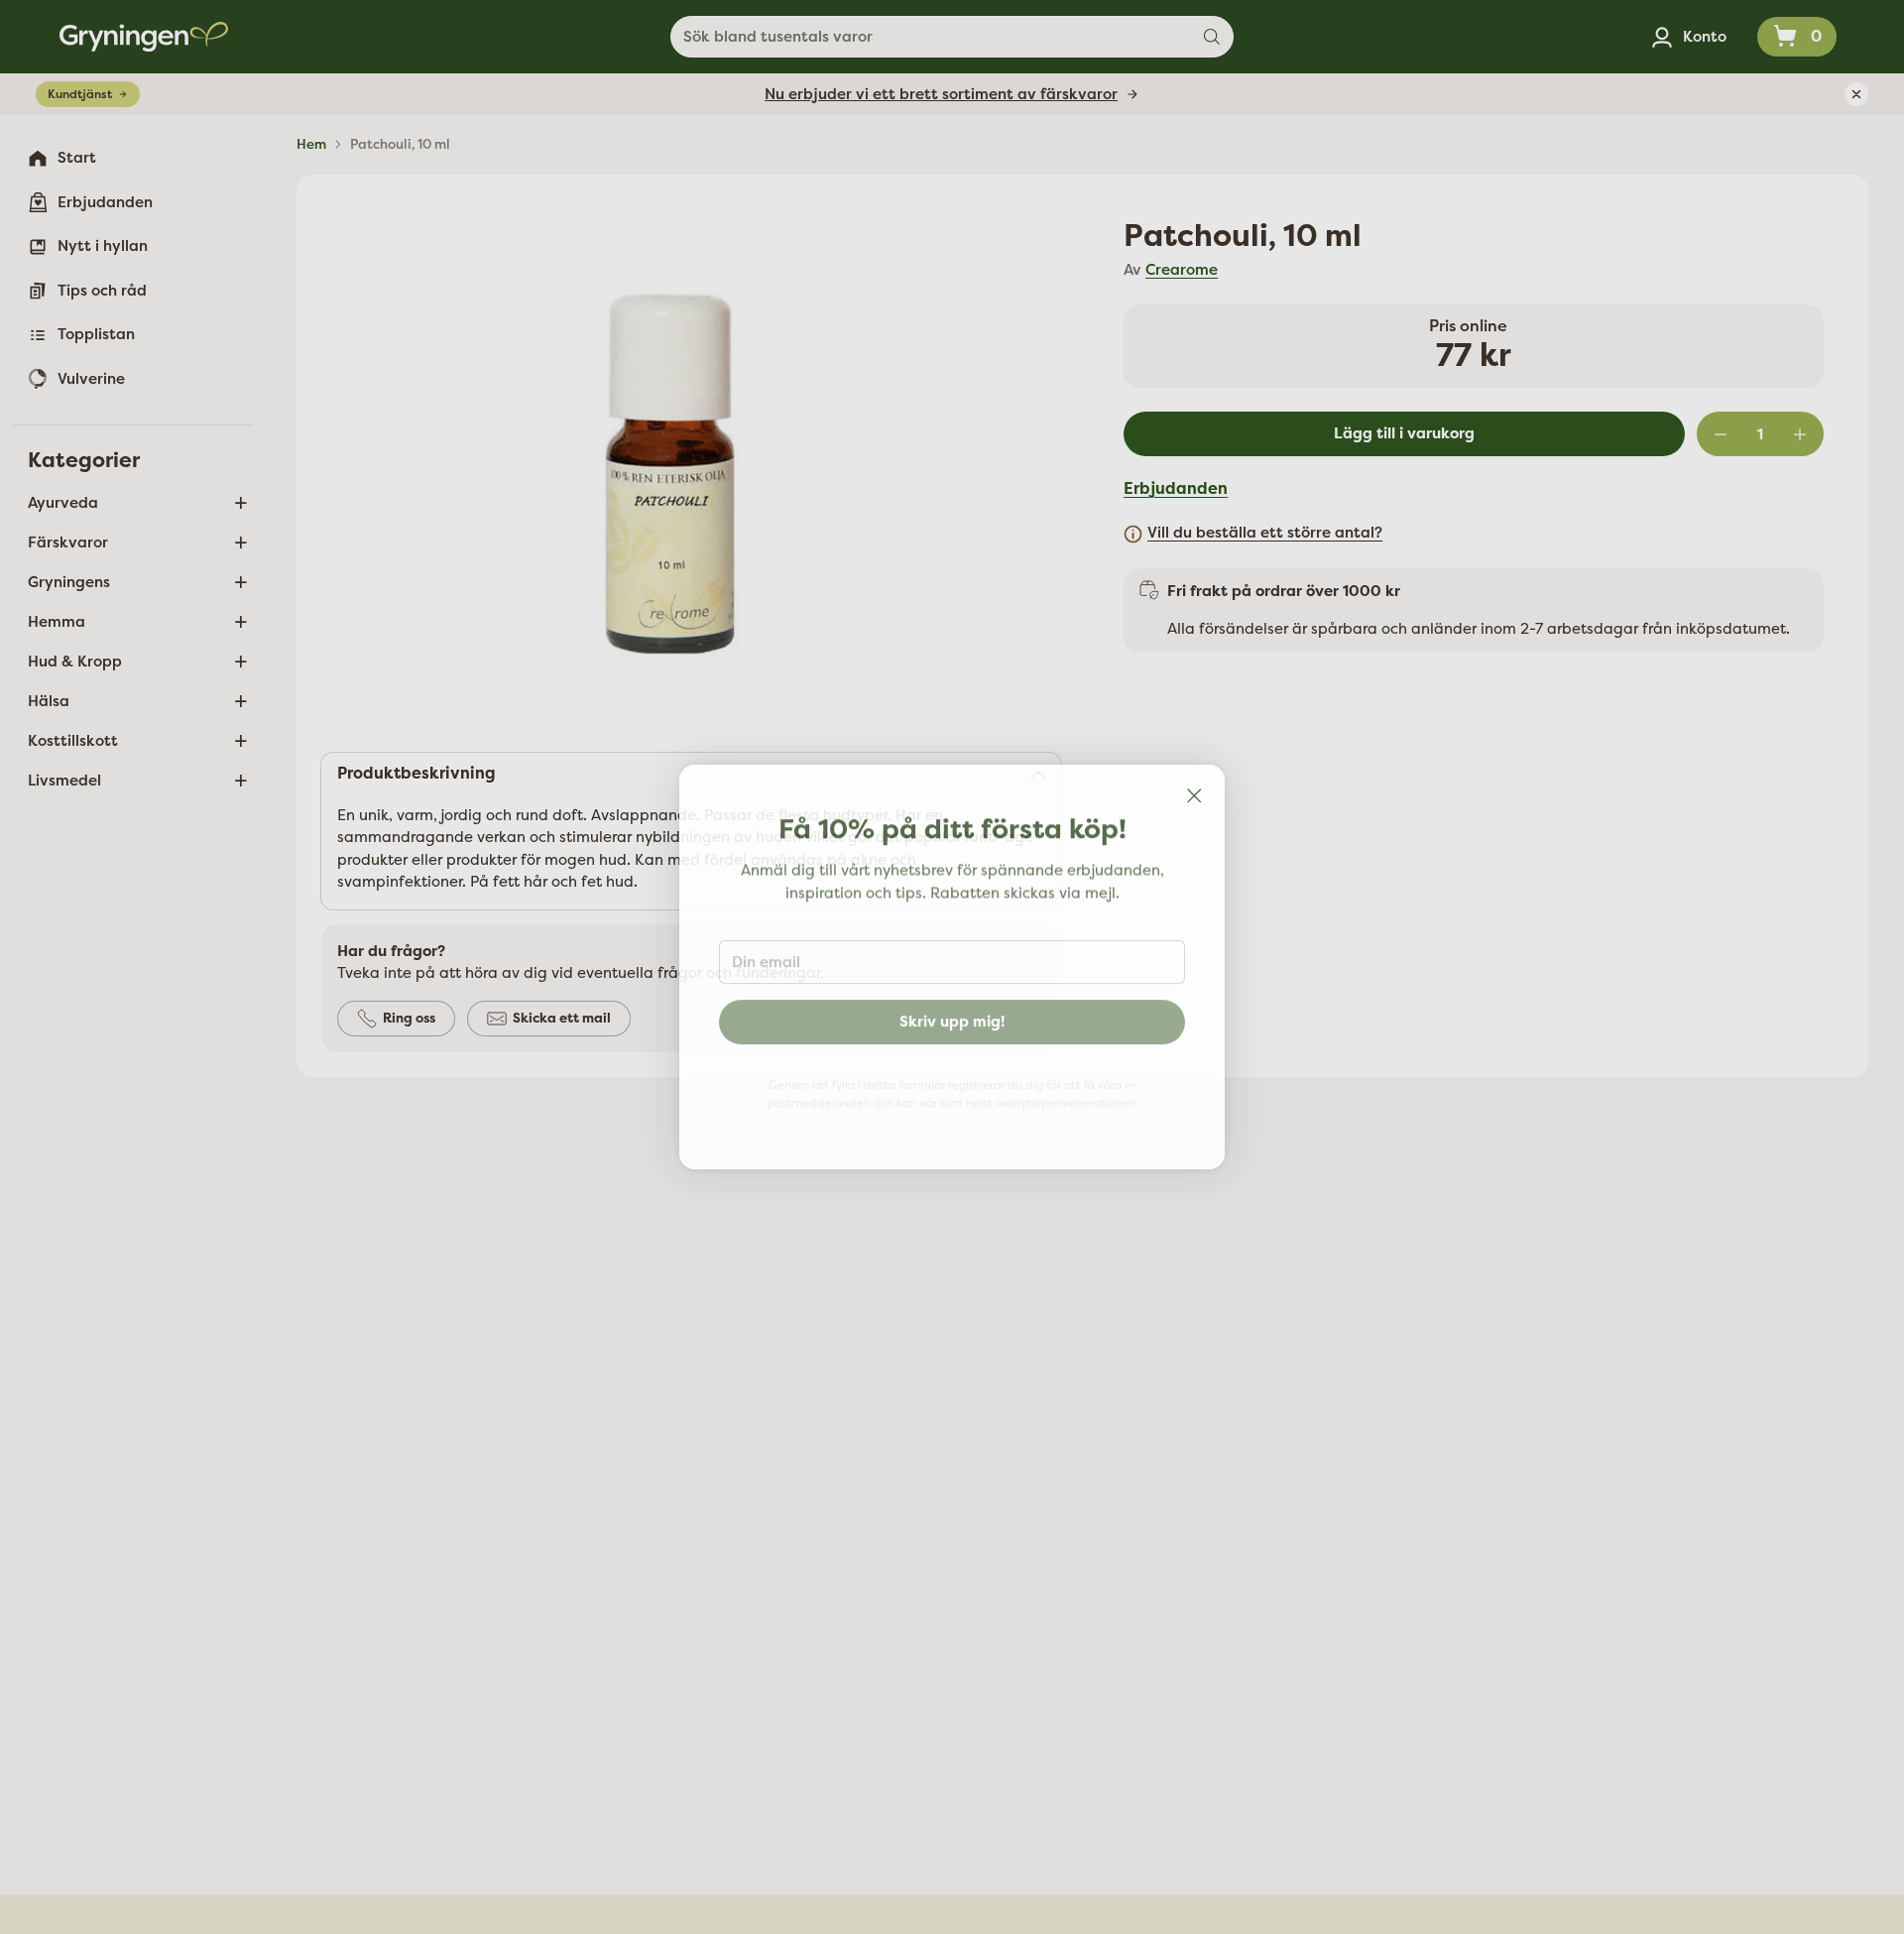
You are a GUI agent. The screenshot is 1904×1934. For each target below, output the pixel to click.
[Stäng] (1194, 795)
